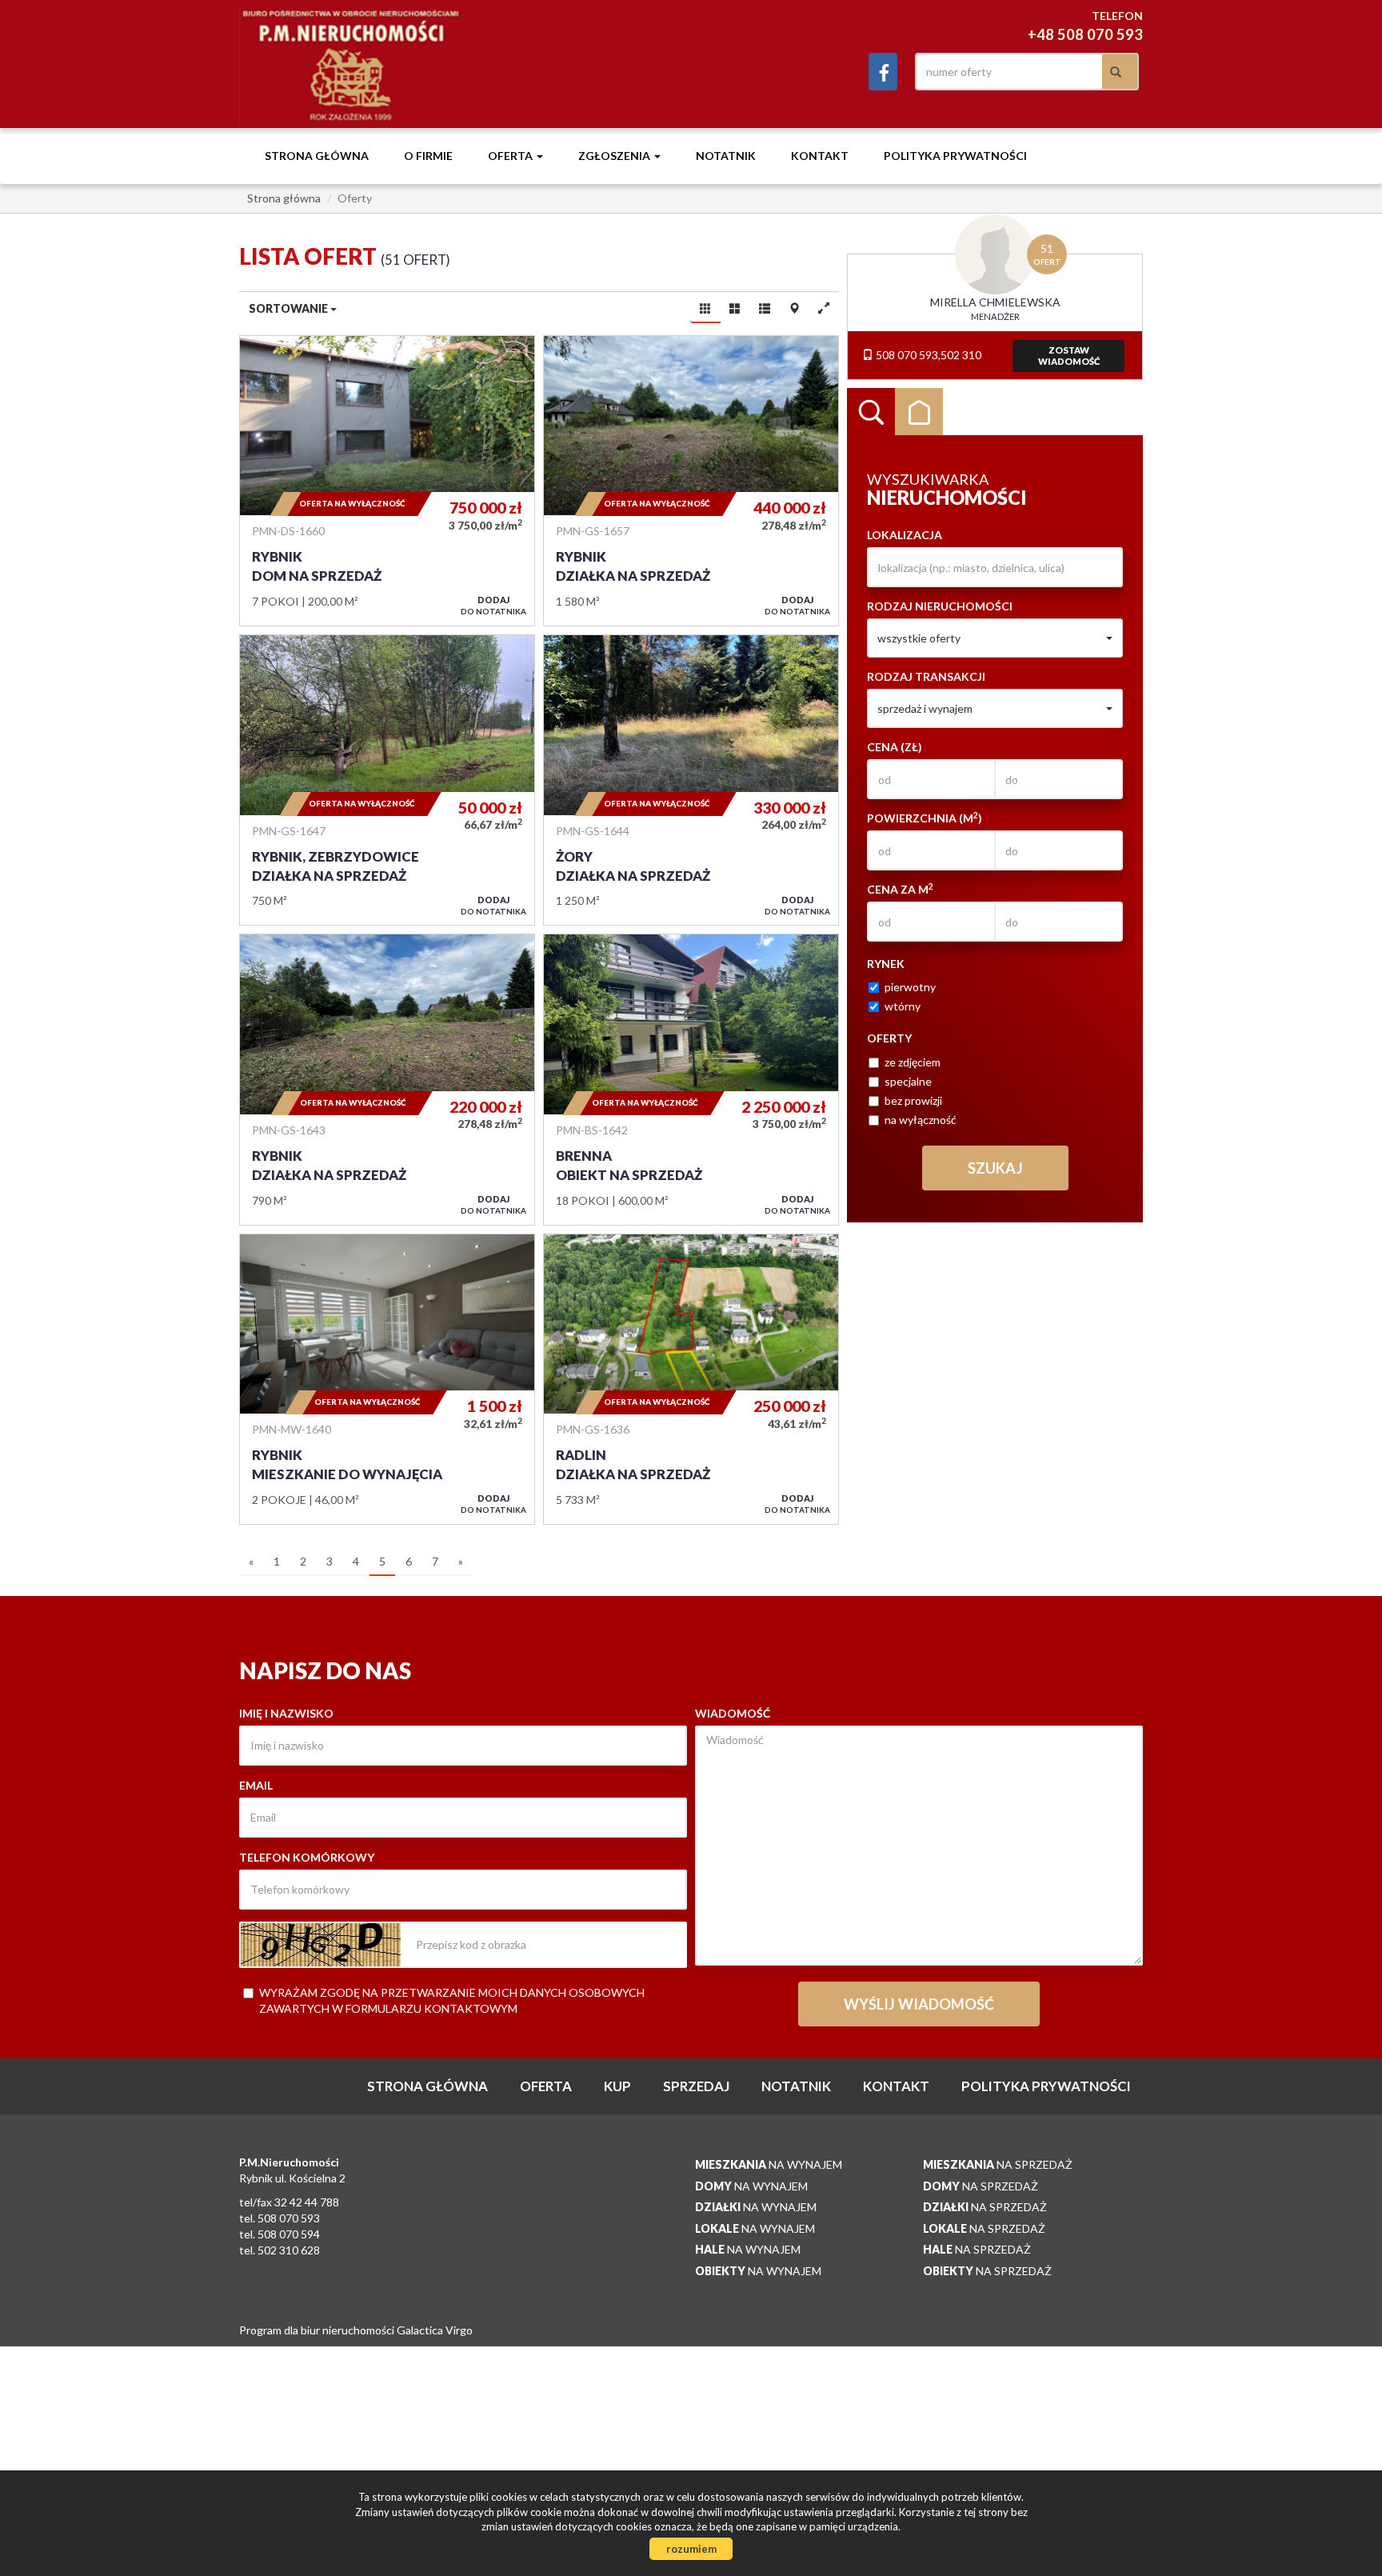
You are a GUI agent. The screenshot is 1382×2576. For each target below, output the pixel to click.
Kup (617, 2086)
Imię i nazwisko (286, 1713)
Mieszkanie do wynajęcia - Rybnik (387, 1379)
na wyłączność (921, 1120)
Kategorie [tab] (919, 412)
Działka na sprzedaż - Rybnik (691, 481)
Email (256, 1785)
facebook (883, 72)
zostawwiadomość (1069, 356)
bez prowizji (913, 1100)
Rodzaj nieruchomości (940, 606)
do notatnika (493, 605)
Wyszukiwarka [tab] (871, 412)
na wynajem (769, 2164)
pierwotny (910, 987)
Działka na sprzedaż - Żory (691, 780)
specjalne (908, 1081)
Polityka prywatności (955, 156)
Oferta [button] (511, 156)
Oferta (546, 2086)
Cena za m (900, 889)
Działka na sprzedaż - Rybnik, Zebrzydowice (387, 780)
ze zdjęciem (913, 1062)
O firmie (428, 156)
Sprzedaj (696, 2086)
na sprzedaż (998, 2164)
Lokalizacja (905, 535)
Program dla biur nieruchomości (318, 2330)
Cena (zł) (895, 747)
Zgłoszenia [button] (615, 156)
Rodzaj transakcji (926, 676)
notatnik (726, 156)
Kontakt (820, 156)
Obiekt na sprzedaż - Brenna (691, 1079)
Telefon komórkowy (307, 1857)
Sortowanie (290, 308)
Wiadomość (733, 1713)
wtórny (903, 1006)
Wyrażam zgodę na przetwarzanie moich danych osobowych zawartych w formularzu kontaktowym (452, 2000)
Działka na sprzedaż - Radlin (691, 1379)
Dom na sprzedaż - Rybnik (387, 481)
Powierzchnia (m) (925, 818)
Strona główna (317, 156)
